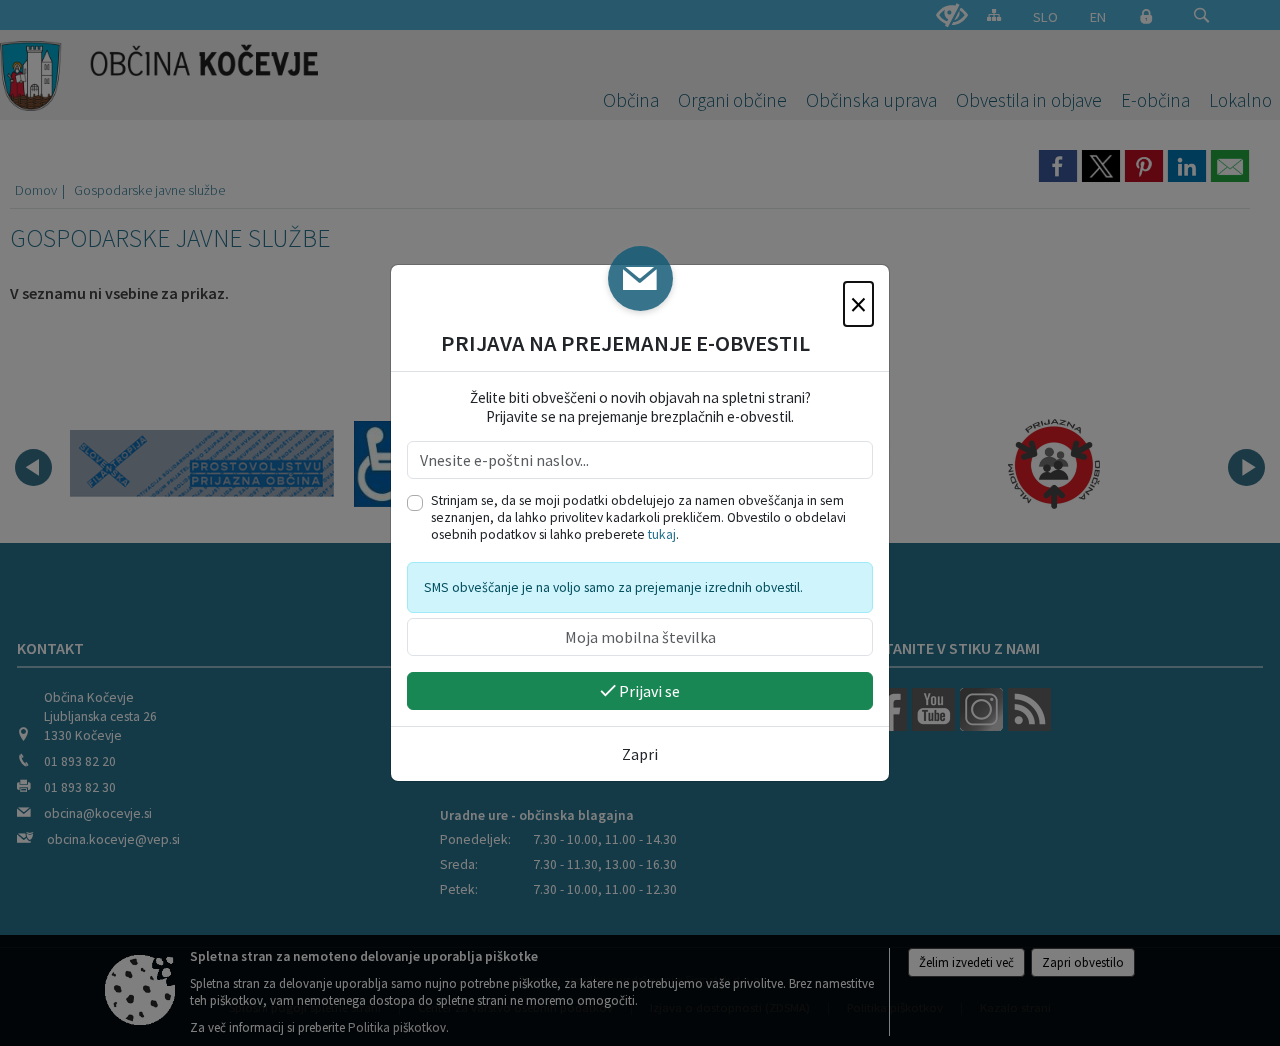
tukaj (662, 534)
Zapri (640, 754)
